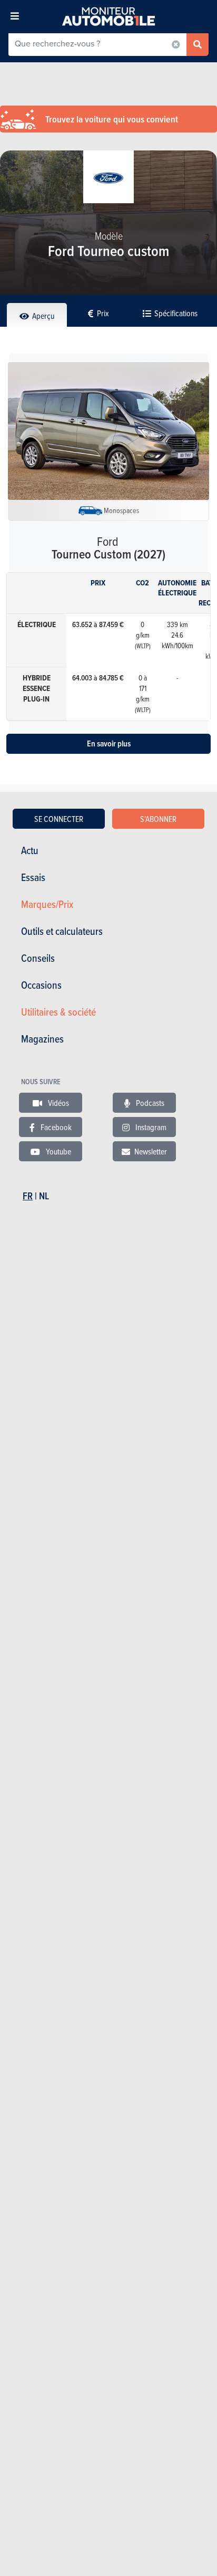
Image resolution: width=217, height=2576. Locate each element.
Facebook (55, 1127)
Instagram (150, 1127)
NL (44, 1196)
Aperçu (42, 316)
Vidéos (58, 1103)
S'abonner (158, 819)
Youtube (58, 1151)
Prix (102, 313)
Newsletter (151, 1151)
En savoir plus (109, 744)
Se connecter (59, 819)
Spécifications (175, 313)
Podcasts (149, 1103)
